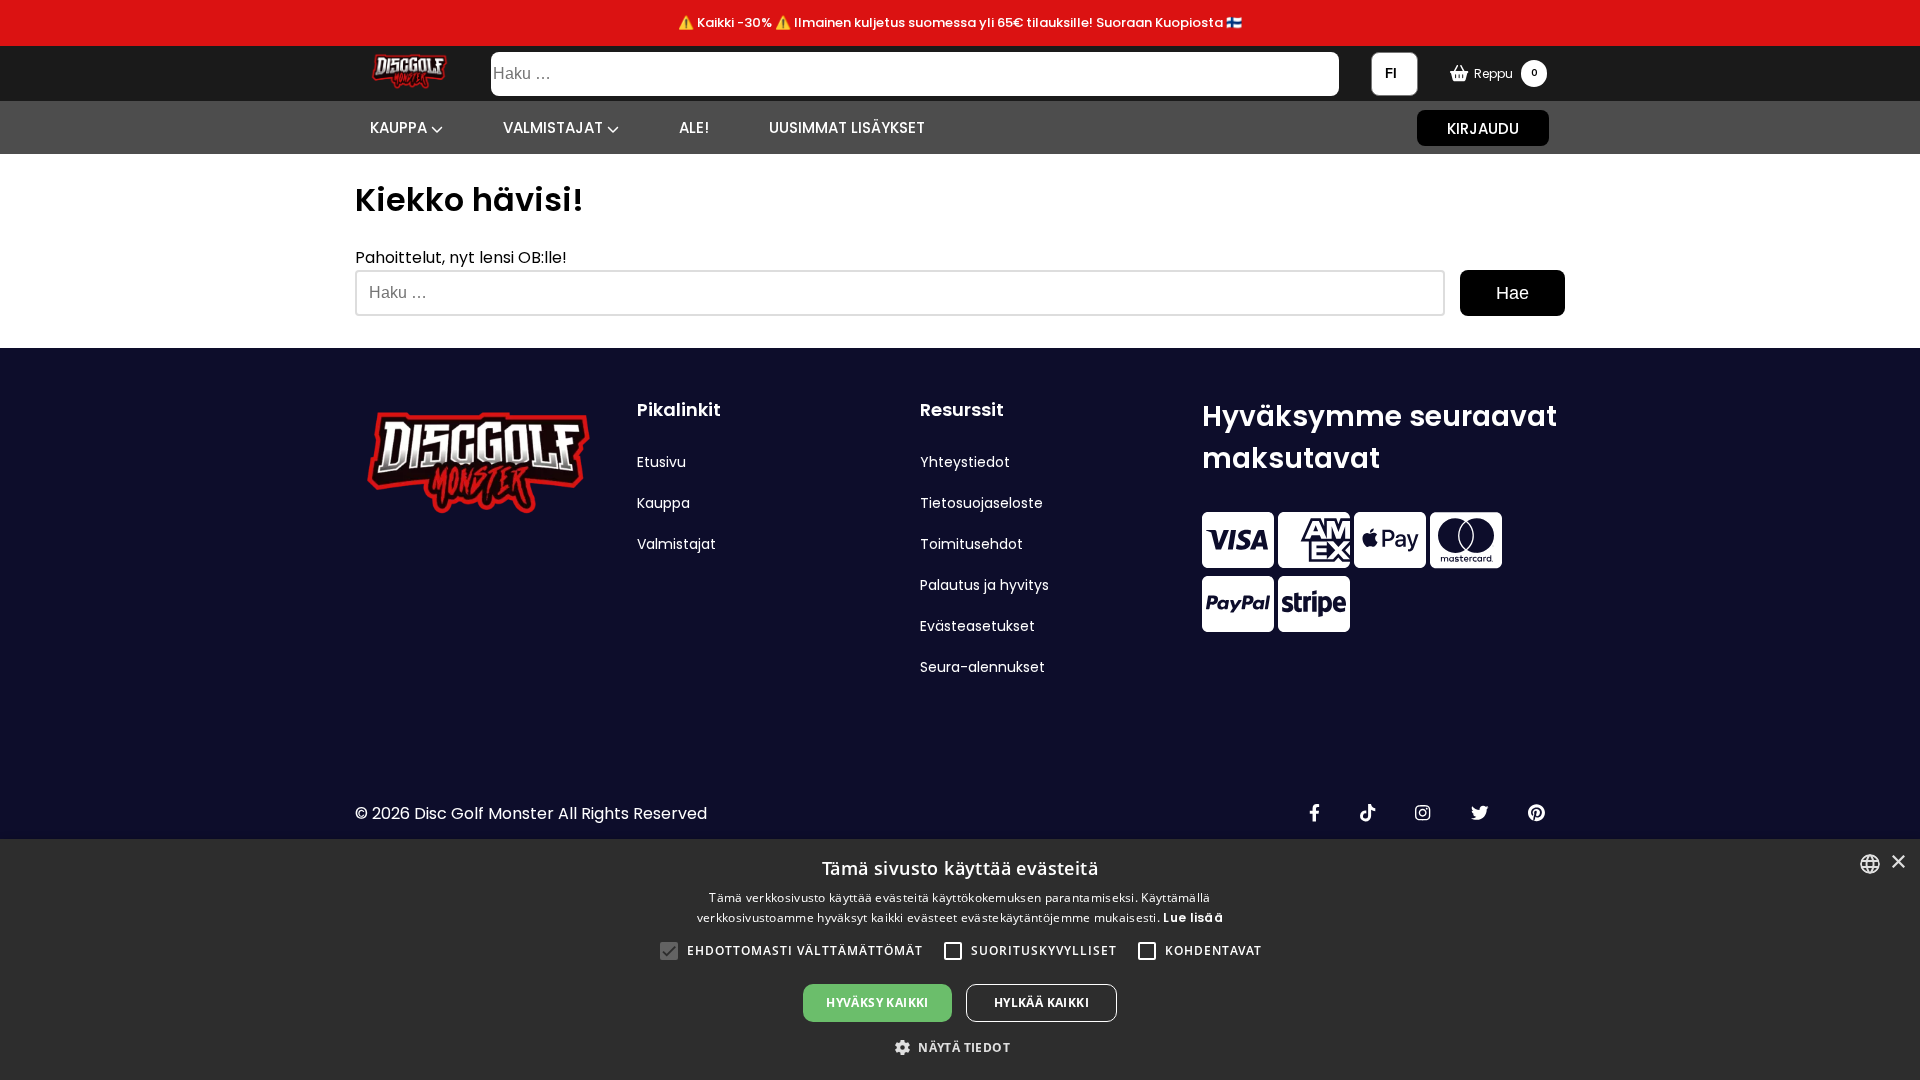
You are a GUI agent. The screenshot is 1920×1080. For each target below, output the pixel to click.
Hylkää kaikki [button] (1041, 1002)
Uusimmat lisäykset (847, 127)
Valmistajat (555, 127)
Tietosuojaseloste (981, 503)
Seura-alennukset (982, 667)
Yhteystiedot (965, 462)
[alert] (960, 959)
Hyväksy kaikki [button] (877, 1002)
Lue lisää (1193, 917)
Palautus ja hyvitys (984, 585)
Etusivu (661, 462)
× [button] (1897, 862)
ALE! (694, 127)
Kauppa (400, 127)
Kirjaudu (1483, 127)
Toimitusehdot (971, 544)
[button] (669, 951)
